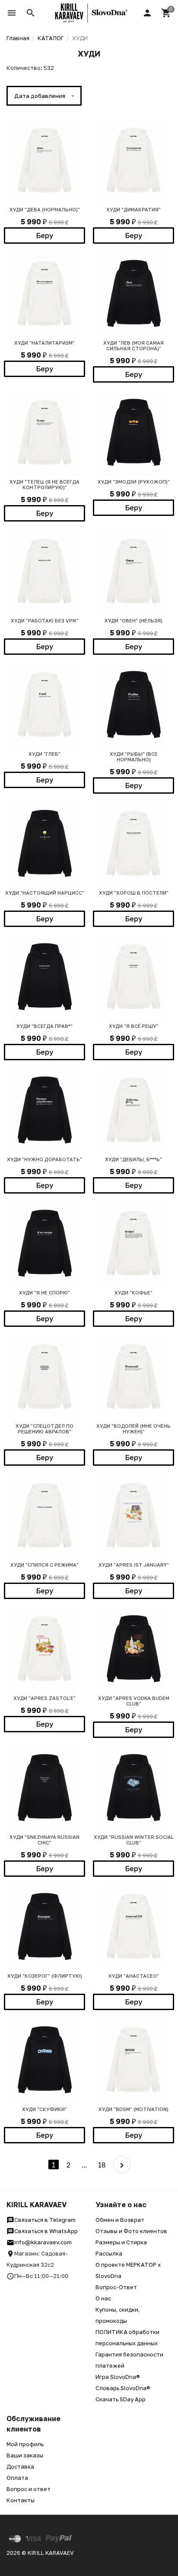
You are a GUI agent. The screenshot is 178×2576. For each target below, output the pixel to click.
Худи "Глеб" (44, 754)
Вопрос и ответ (29, 2489)
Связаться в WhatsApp (46, 2231)
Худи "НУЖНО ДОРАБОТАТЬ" (44, 1159)
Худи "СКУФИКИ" (44, 2109)
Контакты (21, 2500)
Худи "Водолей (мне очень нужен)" (133, 1429)
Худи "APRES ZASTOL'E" (44, 1698)
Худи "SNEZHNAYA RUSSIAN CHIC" (44, 1840)
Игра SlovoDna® (118, 2377)
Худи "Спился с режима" (44, 1565)
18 (102, 2165)
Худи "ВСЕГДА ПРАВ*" (44, 1026)
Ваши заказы (25, 2455)
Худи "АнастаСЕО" (134, 1976)
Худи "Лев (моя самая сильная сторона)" (133, 346)
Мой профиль (25, 2444)
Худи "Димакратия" (133, 209)
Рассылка (109, 2253)
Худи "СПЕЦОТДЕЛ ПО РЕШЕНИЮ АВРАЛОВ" (44, 1429)
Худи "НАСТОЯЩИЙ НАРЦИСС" (45, 893)
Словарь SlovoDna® (123, 2388)
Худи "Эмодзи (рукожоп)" (134, 482)
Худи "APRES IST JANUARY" (134, 1565)
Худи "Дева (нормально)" (45, 209)
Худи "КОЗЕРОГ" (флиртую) (45, 1976)
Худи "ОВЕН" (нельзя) (133, 620)
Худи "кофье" (133, 1293)
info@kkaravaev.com (43, 2242)
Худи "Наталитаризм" (44, 343)
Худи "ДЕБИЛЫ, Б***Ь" (133, 1159)
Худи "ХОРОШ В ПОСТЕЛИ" (134, 893)
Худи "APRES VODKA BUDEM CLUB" (134, 1701)
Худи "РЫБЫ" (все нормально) (134, 757)
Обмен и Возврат (120, 2220)
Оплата (17, 2478)
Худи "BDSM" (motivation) (133, 2109)
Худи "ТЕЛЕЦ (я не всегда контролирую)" (44, 484)
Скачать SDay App (121, 2399)
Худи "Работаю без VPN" (44, 620)
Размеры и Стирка (121, 2242)
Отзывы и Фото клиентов (131, 2231)
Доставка (20, 2466)
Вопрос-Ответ (116, 2287)
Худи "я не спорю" (44, 1293)
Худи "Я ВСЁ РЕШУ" (134, 1026)
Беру (45, 236)
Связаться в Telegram (45, 2220)
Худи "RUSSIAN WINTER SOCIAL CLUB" (134, 1840)
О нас (103, 2298)
